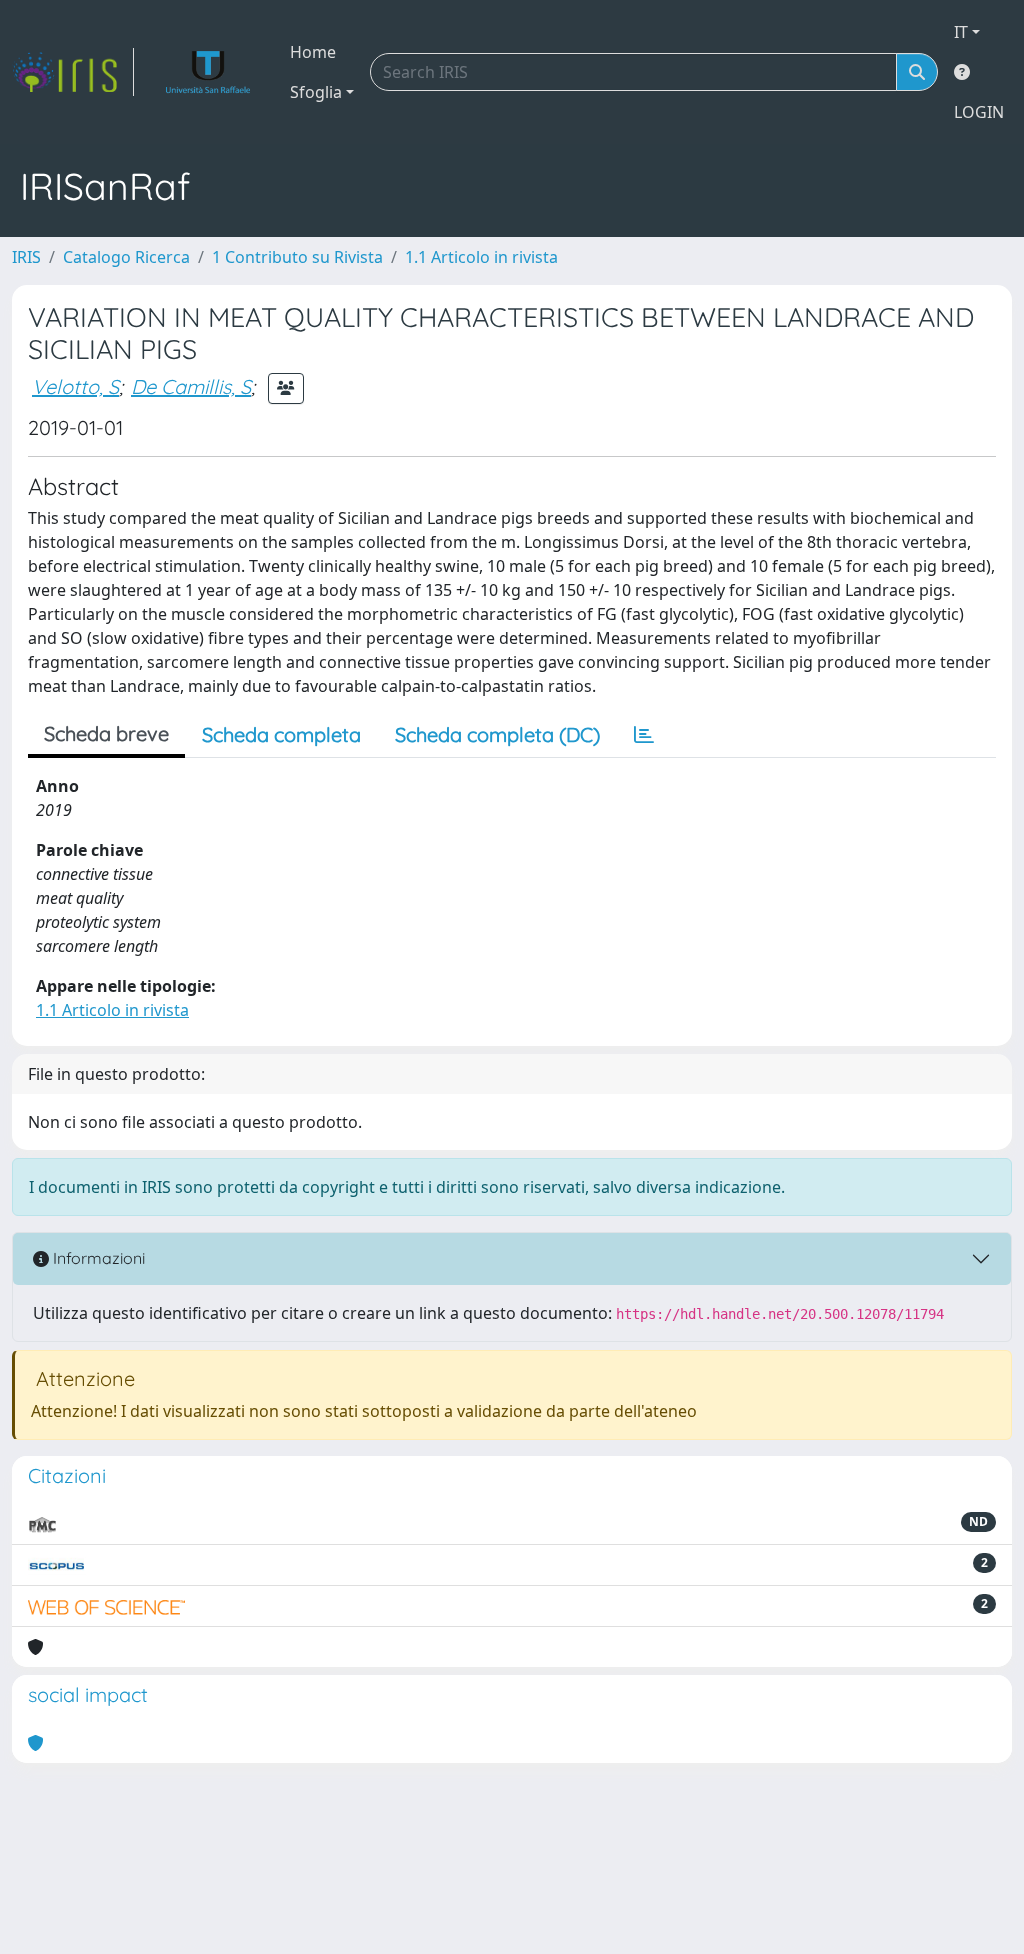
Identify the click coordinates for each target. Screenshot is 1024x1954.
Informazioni (97, 1258)
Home (313, 52)
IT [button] (961, 32)
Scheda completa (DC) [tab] (497, 734)
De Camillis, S (191, 386)
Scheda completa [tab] (281, 734)
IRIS (26, 257)
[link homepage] (73, 72)
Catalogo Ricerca (126, 257)
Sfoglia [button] (316, 92)
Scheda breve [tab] (106, 733)
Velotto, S (75, 386)
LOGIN (979, 112)
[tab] (644, 735)
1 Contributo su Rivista (297, 257)
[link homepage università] (208, 72)
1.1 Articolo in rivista (481, 257)
